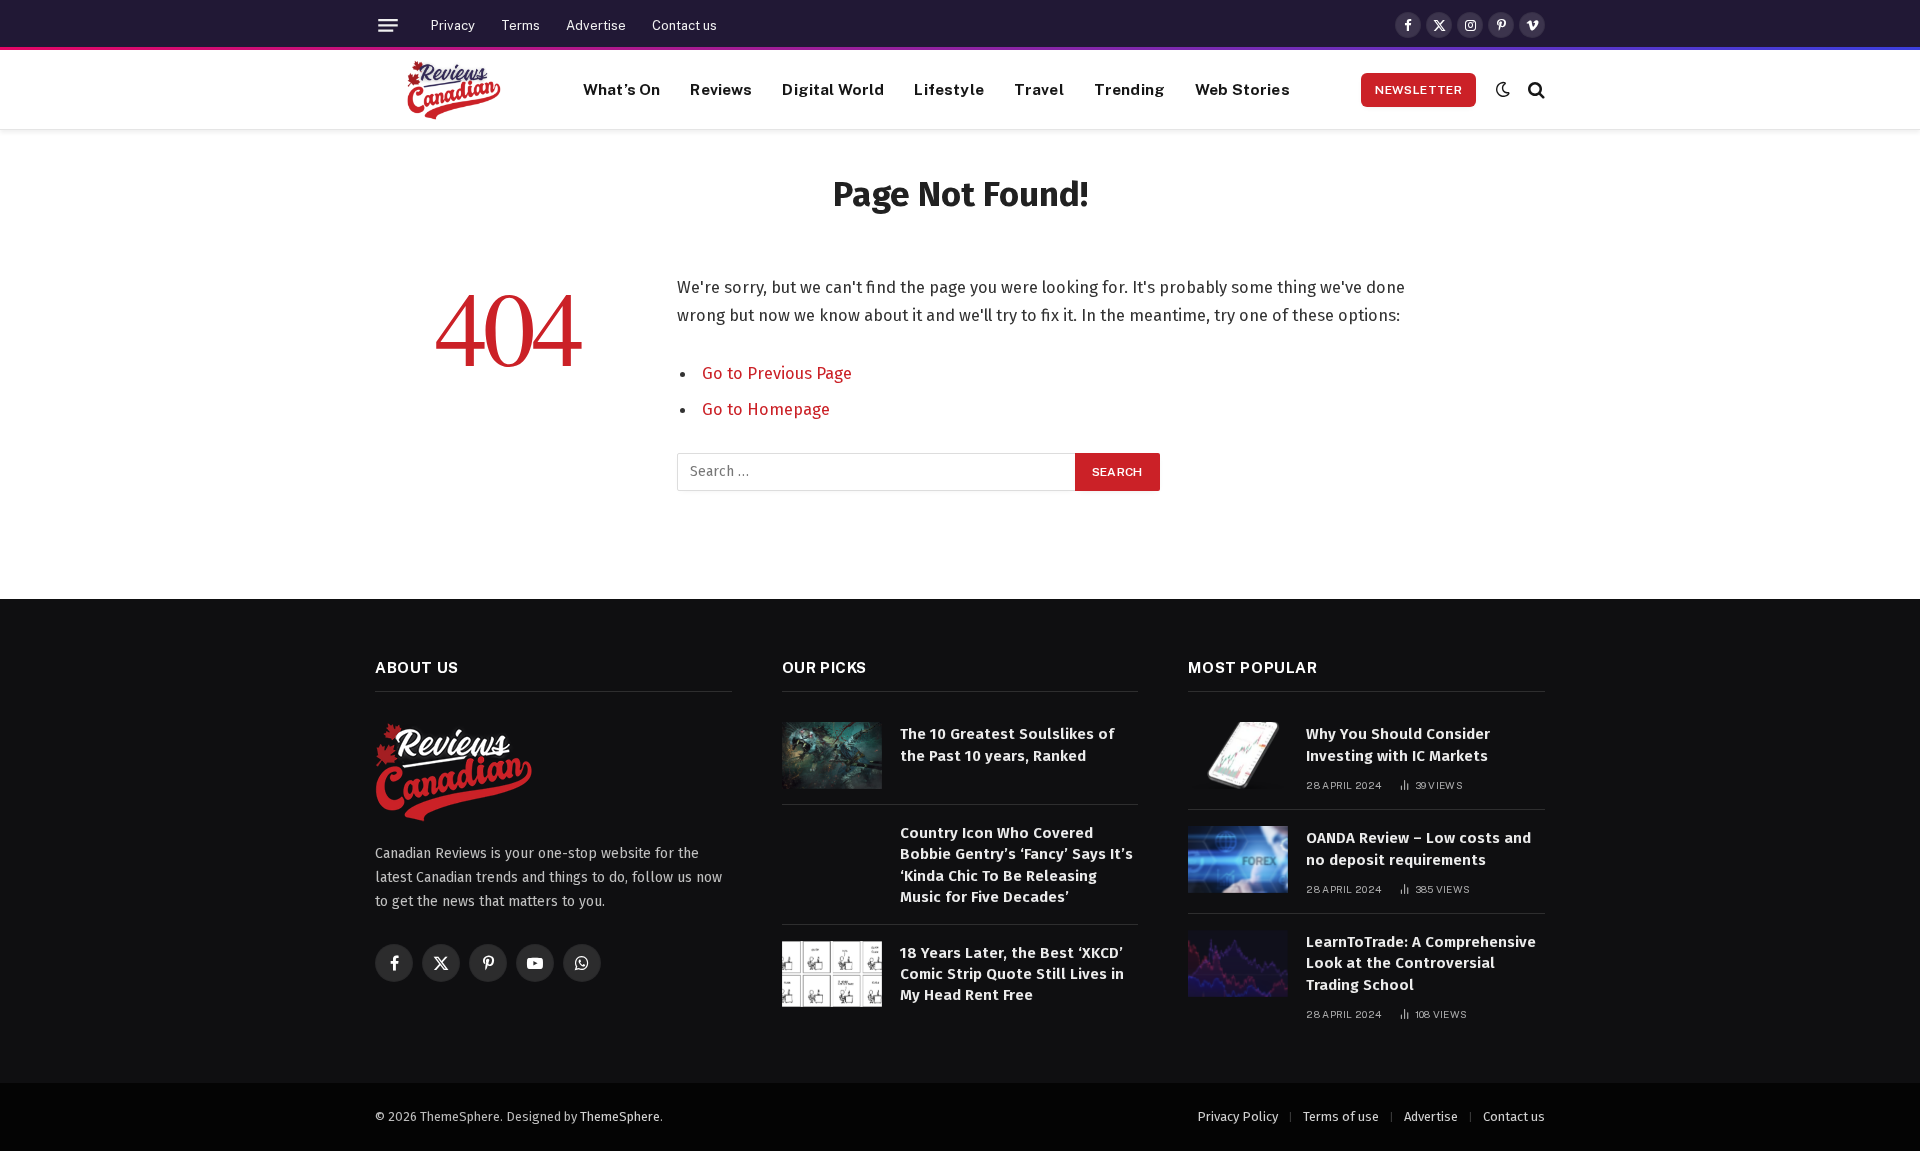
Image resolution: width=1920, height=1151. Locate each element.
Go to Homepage (766, 409)
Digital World (833, 89)
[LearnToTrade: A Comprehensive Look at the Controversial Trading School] (1238, 963)
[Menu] (388, 25)
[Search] (1534, 89)
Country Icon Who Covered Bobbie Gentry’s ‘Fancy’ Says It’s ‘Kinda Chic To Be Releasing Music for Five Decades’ (1016, 865)
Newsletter (1418, 90)
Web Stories (1242, 89)
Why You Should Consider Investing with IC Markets (1398, 744)
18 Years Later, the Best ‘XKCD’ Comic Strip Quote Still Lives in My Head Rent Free (1012, 974)
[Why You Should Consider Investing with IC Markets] (1238, 755)
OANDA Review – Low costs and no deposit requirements (1418, 848)
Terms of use (1341, 1116)
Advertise (596, 25)
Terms (520, 25)
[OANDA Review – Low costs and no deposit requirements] (1238, 859)
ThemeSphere (620, 1116)
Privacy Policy (1237, 1116)
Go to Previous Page (777, 373)
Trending (1129, 89)
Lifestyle (948, 89)
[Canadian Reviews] (454, 90)
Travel (1039, 89)
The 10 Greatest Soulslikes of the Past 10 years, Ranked (1007, 744)
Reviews (721, 89)
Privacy (453, 25)
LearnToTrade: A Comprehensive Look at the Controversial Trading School (1421, 963)
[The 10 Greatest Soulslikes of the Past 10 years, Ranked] (832, 755)
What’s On (621, 89)
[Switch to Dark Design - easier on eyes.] (1503, 89)
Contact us (684, 25)
